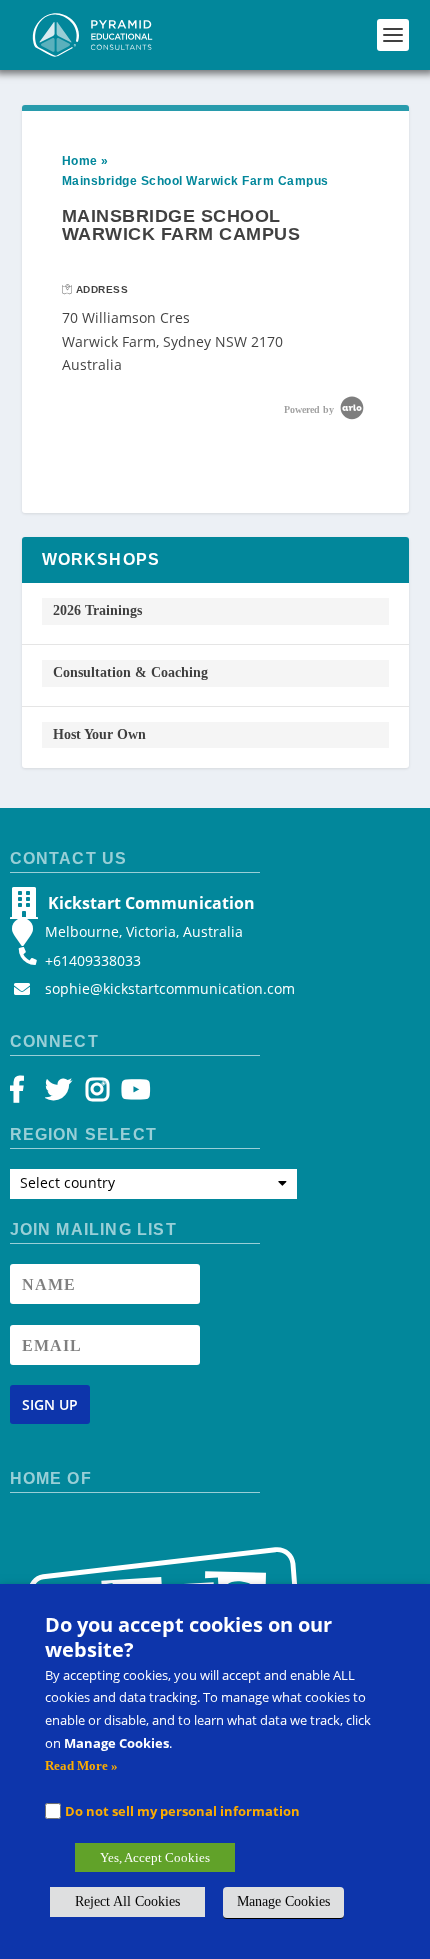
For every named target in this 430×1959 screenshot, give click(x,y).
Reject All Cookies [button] (127, 1901)
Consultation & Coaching (130, 672)
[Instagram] (97, 1094)
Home (80, 161)
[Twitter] (61, 1094)
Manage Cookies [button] (283, 1901)
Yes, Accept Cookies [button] (155, 1857)
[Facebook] (26, 1094)
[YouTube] (132, 1094)
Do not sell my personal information (182, 1811)
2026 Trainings (97, 610)
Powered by (310, 409)
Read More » (81, 1765)
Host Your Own (99, 734)
